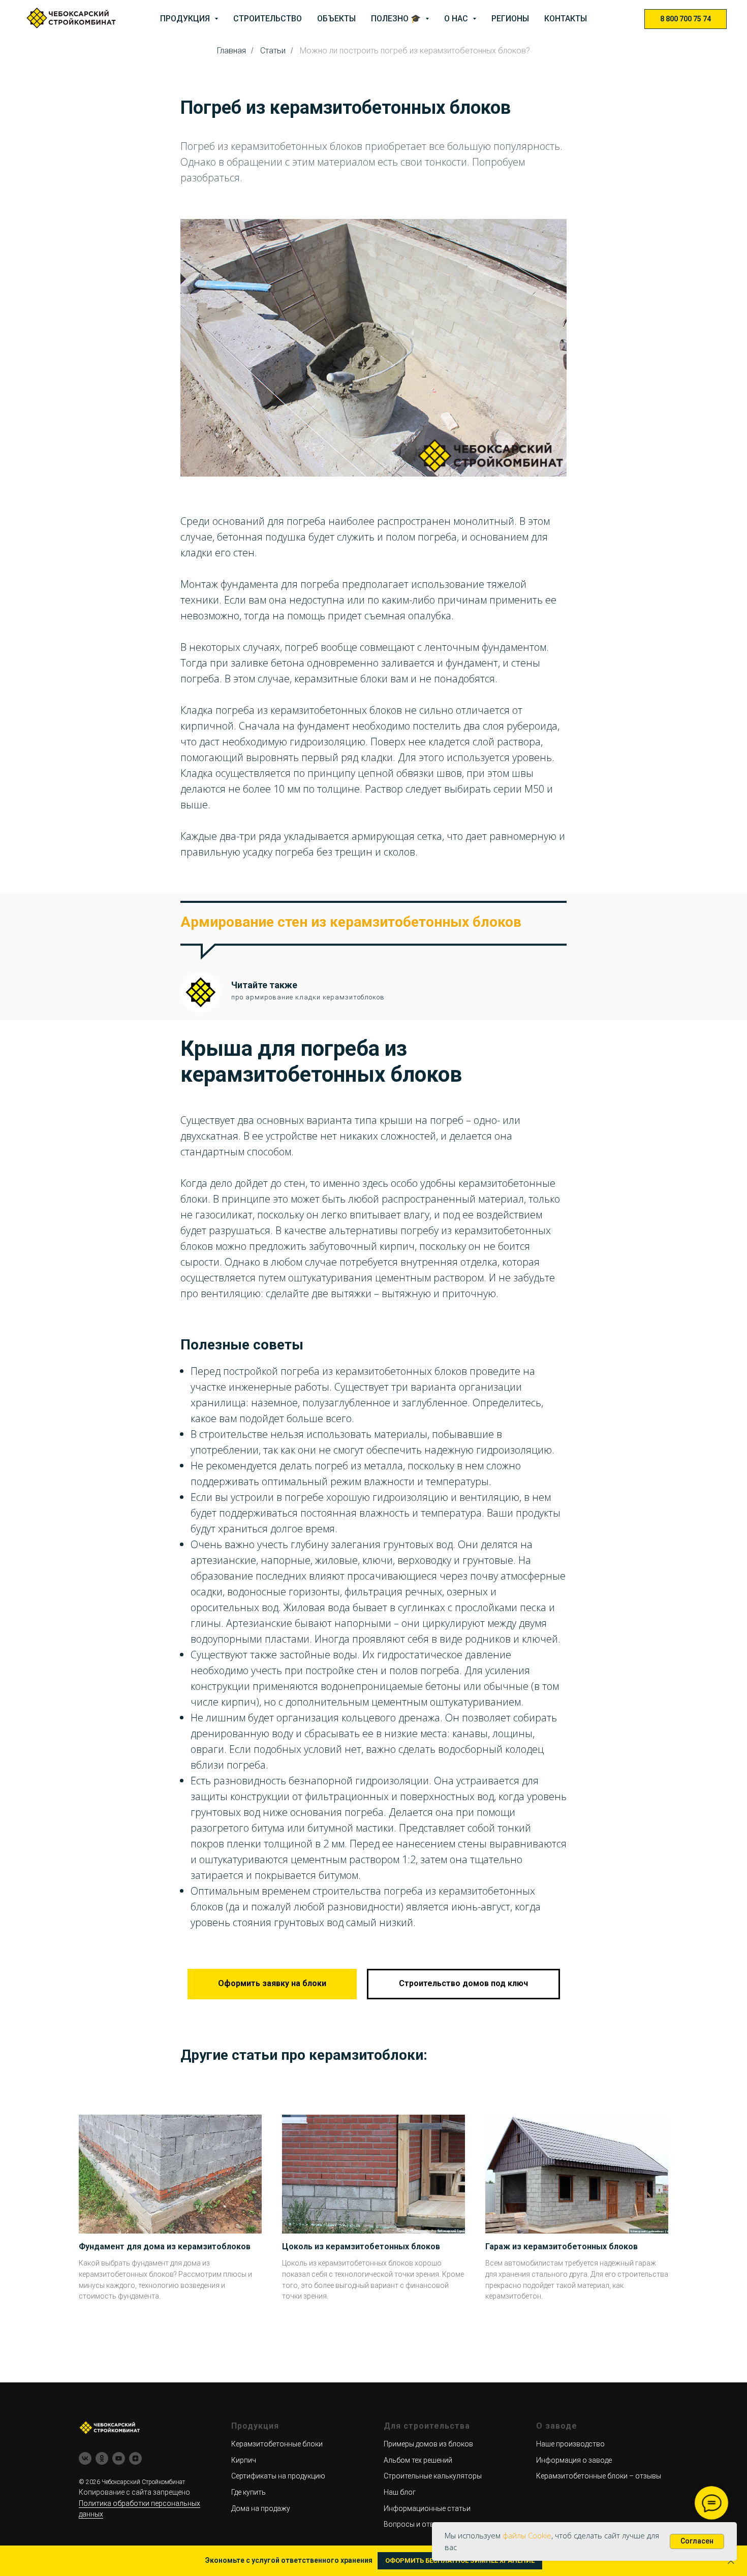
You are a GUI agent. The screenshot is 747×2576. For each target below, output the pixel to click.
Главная (231, 51)
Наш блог (400, 2492)
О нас (457, 19)
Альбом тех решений (418, 2460)
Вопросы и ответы (415, 2524)
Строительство (268, 19)
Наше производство (570, 2444)
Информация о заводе (574, 2460)
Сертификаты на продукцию (278, 2476)
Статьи (273, 51)
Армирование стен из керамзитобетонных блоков (351, 922)
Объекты (336, 19)
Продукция (186, 19)
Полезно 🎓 (397, 19)
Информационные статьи (427, 2508)
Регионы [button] (510, 19)
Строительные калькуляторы (433, 2476)
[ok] (102, 2458)
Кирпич (244, 2460)
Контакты (566, 19)
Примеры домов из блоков (428, 2444)
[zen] (135, 2458)
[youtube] (119, 2458)
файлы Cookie (527, 2535)
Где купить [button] (248, 2492)
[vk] (85, 2458)
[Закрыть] (731, 2561)
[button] (272, 1984)
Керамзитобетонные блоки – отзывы (599, 2476)
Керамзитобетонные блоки (277, 2444)
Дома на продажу (261, 2508)
